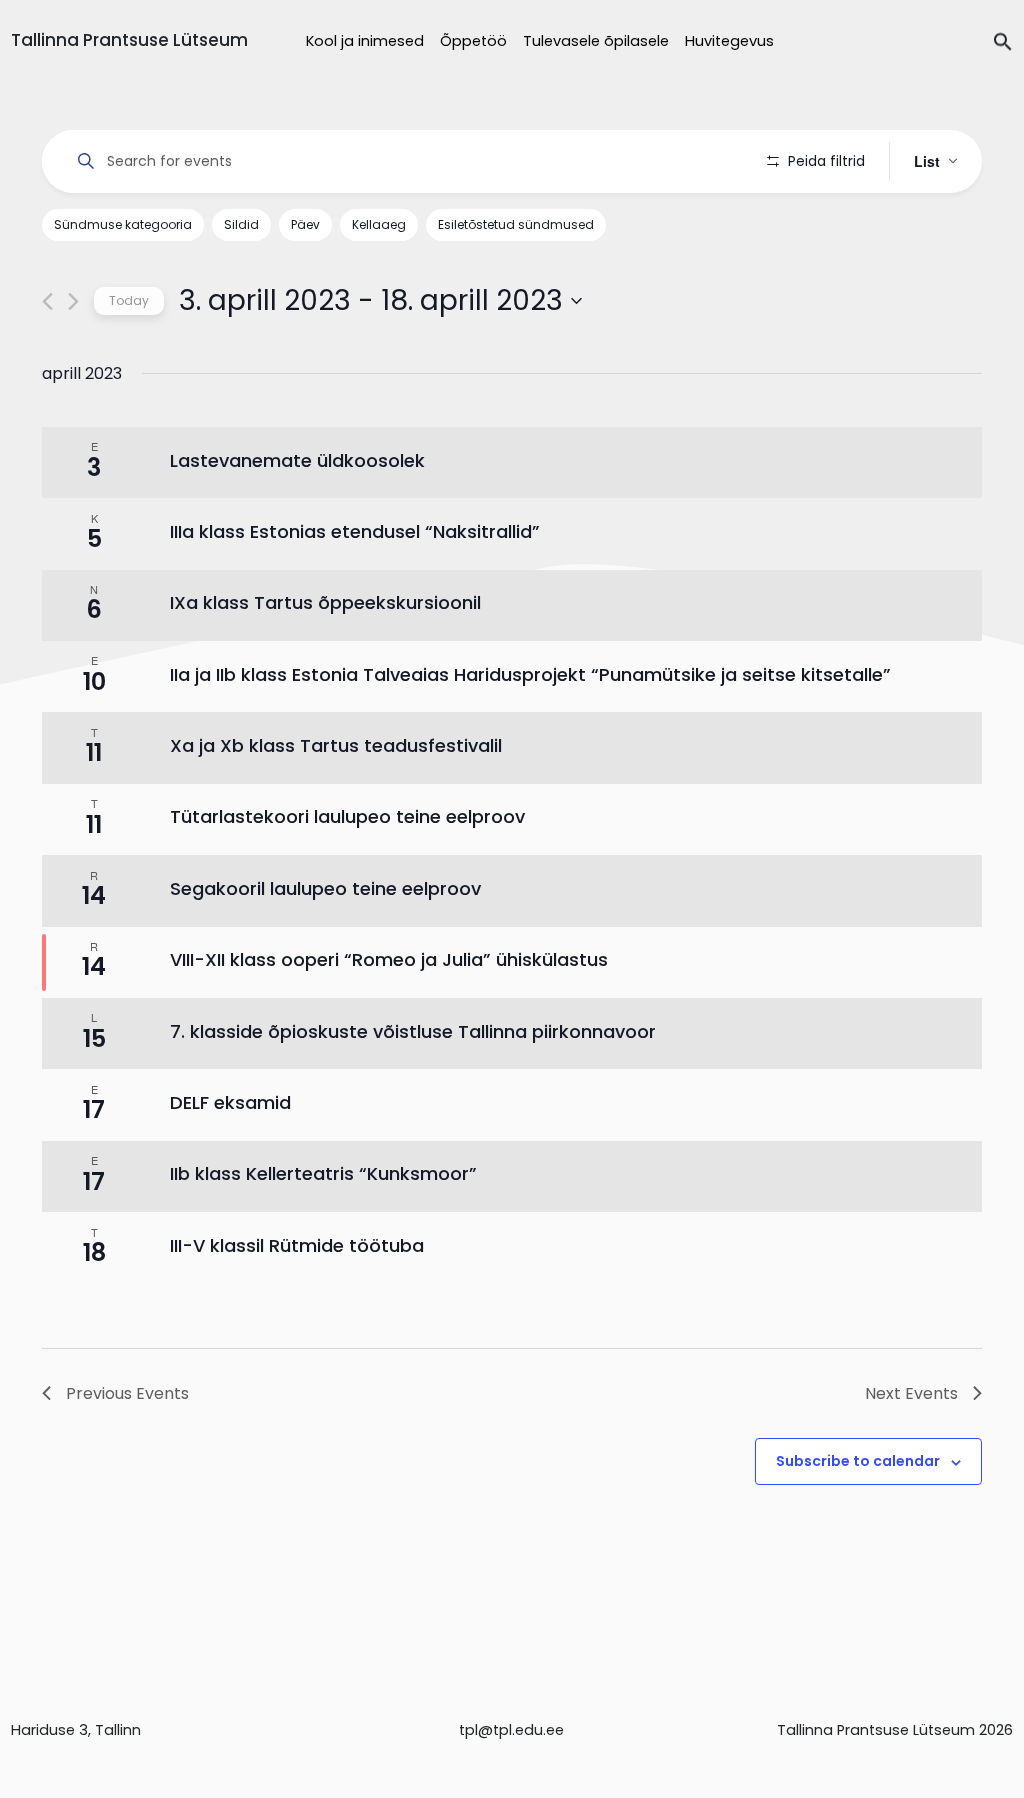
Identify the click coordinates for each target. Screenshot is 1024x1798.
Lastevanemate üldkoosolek (297, 460)
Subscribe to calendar (858, 1461)
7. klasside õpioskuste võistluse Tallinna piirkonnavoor (413, 1031)
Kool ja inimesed (365, 41)
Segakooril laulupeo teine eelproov (325, 888)
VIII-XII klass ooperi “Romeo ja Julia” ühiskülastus (389, 959)
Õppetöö (473, 41)
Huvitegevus (729, 41)
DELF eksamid (230, 1102)
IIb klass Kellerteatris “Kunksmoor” (323, 1173)
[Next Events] (73, 301)
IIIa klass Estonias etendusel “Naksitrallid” (355, 531)
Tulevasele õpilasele (596, 41)
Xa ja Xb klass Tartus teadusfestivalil (336, 745)
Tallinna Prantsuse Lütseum (129, 40)
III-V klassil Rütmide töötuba (297, 1245)
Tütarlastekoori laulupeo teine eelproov (347, 816)
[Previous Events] (47, 301)
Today (129, 300)
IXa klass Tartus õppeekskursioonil (325, 602)
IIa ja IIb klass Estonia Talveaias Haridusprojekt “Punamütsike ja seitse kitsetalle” (530, 674)
